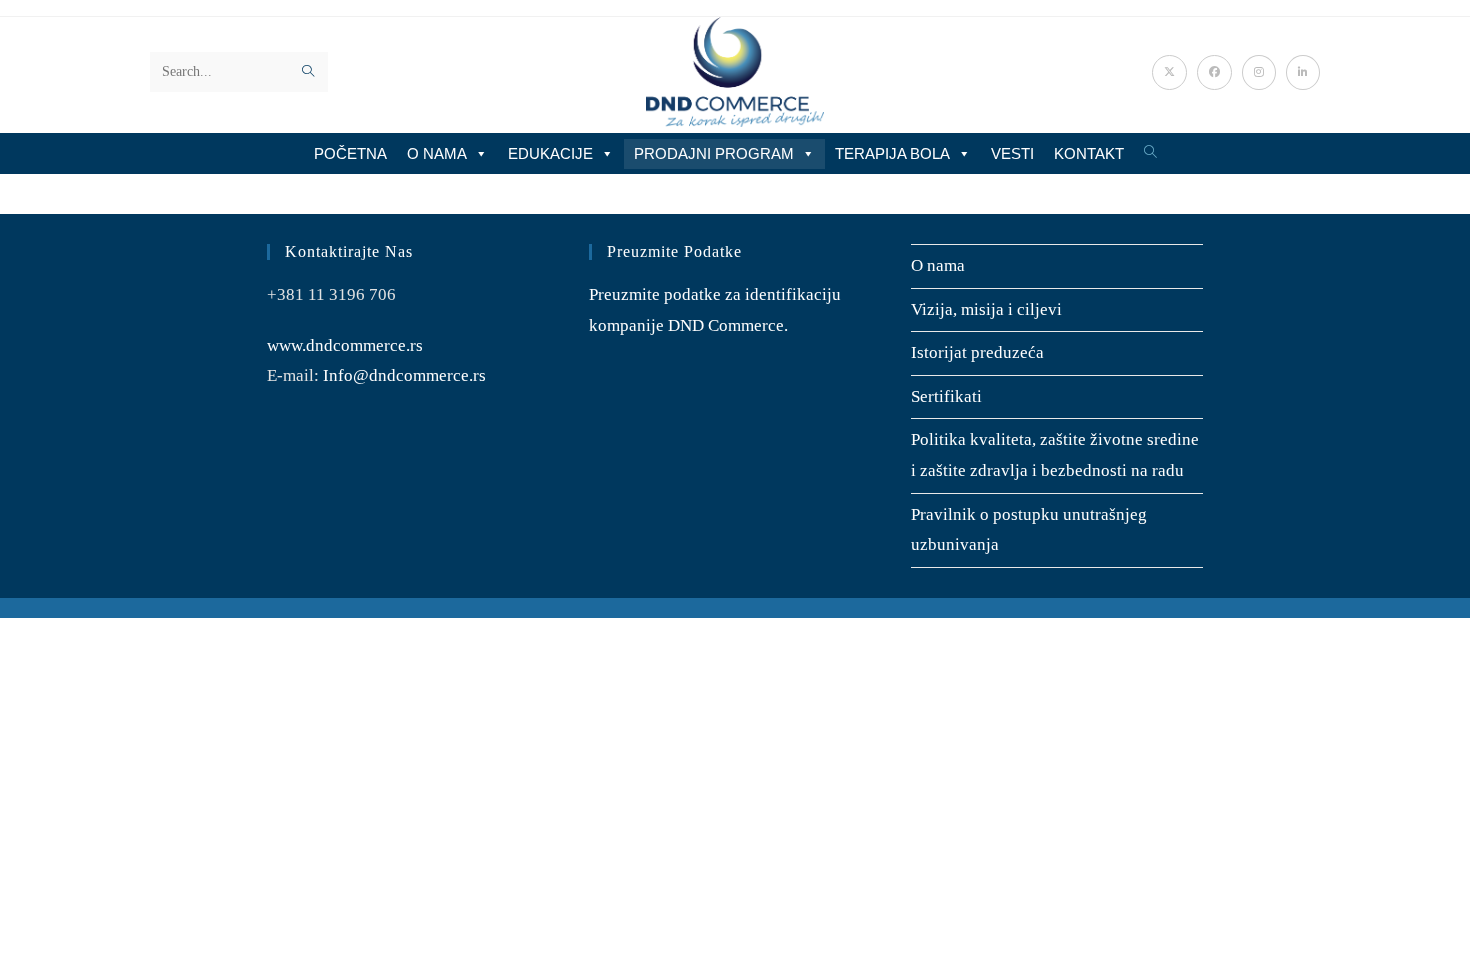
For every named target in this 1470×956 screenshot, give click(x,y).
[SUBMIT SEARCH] (309, 72)
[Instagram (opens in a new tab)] (1259, 72)
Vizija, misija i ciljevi (986, 309)
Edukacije (550, 153)
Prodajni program (714, 153)
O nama (437, 153)
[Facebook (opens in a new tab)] (1214, 72)
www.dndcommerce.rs (345, 345)
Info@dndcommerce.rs (404, 375)
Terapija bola (892, 153)
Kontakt (1089, 153)
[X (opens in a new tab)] (1169, 72)
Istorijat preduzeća (977, 352)
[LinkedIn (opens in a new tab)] (1303, 72)
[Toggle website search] (1150, 152)
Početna (350, 153)
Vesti (1012, 153)
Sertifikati (946, 396)
